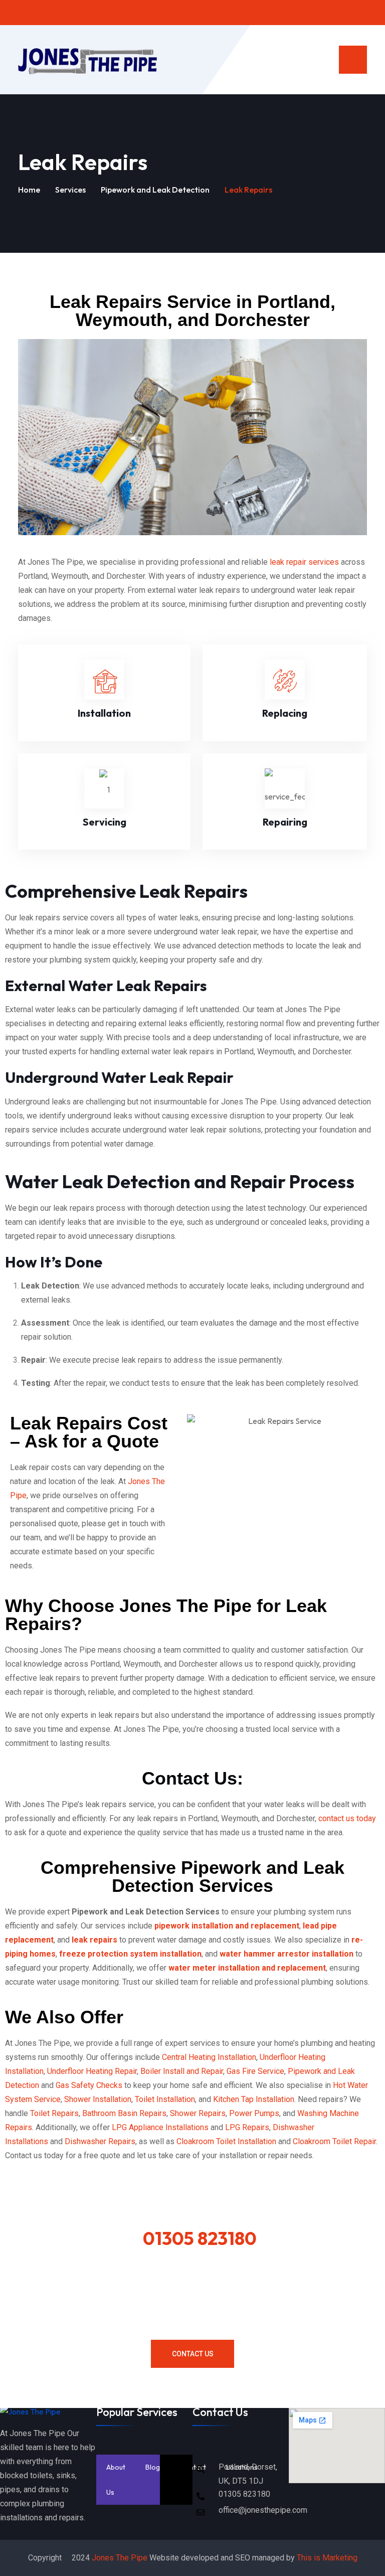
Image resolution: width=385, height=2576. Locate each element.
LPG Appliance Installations (161, 2127)
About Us (116, 2480)
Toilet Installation (165, 2099)
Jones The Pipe (120, 2558)
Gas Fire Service (255, 2071)
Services (70, 190)
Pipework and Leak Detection (155, 190)
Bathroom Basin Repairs (124, 2113)
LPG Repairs (247, 2127)
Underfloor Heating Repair (92, 2071)
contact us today (347, 1818)
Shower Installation (98, 2099)
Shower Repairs (198, 2113)
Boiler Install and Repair (182, 2071)
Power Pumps (254, 2113)
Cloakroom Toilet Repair (334, 2141)
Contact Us (193, 2354)
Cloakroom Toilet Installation (227, 2141)
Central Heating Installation (209, 2057)
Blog (153, 2467)
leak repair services (304, 562)
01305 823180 (200, 2238)
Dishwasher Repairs (100, 2141)
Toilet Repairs (54, 2113)
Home (29, 190)
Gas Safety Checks (89, 2085)
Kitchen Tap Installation (254, 2099)
